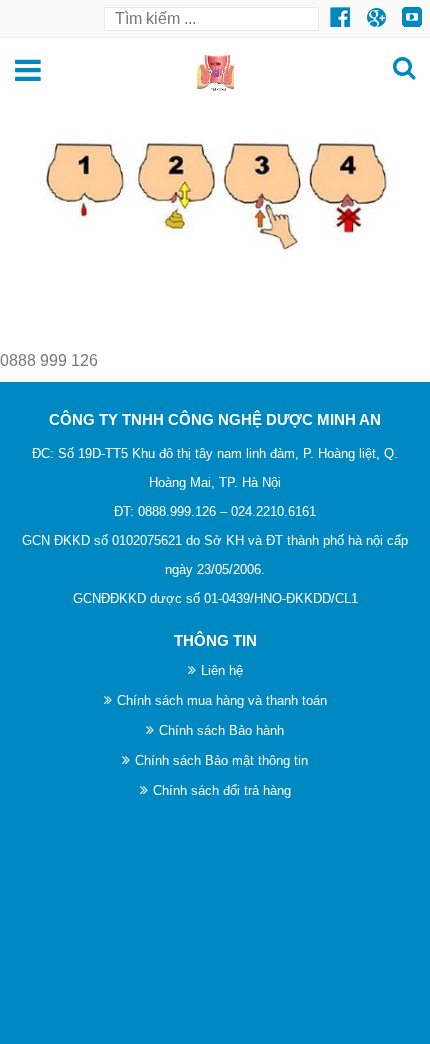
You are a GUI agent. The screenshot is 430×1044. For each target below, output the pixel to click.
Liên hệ (222, 670)
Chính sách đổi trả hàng (222, 790)
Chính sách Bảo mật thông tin (221, 760)
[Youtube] (376, 17)
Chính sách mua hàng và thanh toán (222, 700)
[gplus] (412, 17)
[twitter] (340, 17)
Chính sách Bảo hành (221, 730)
